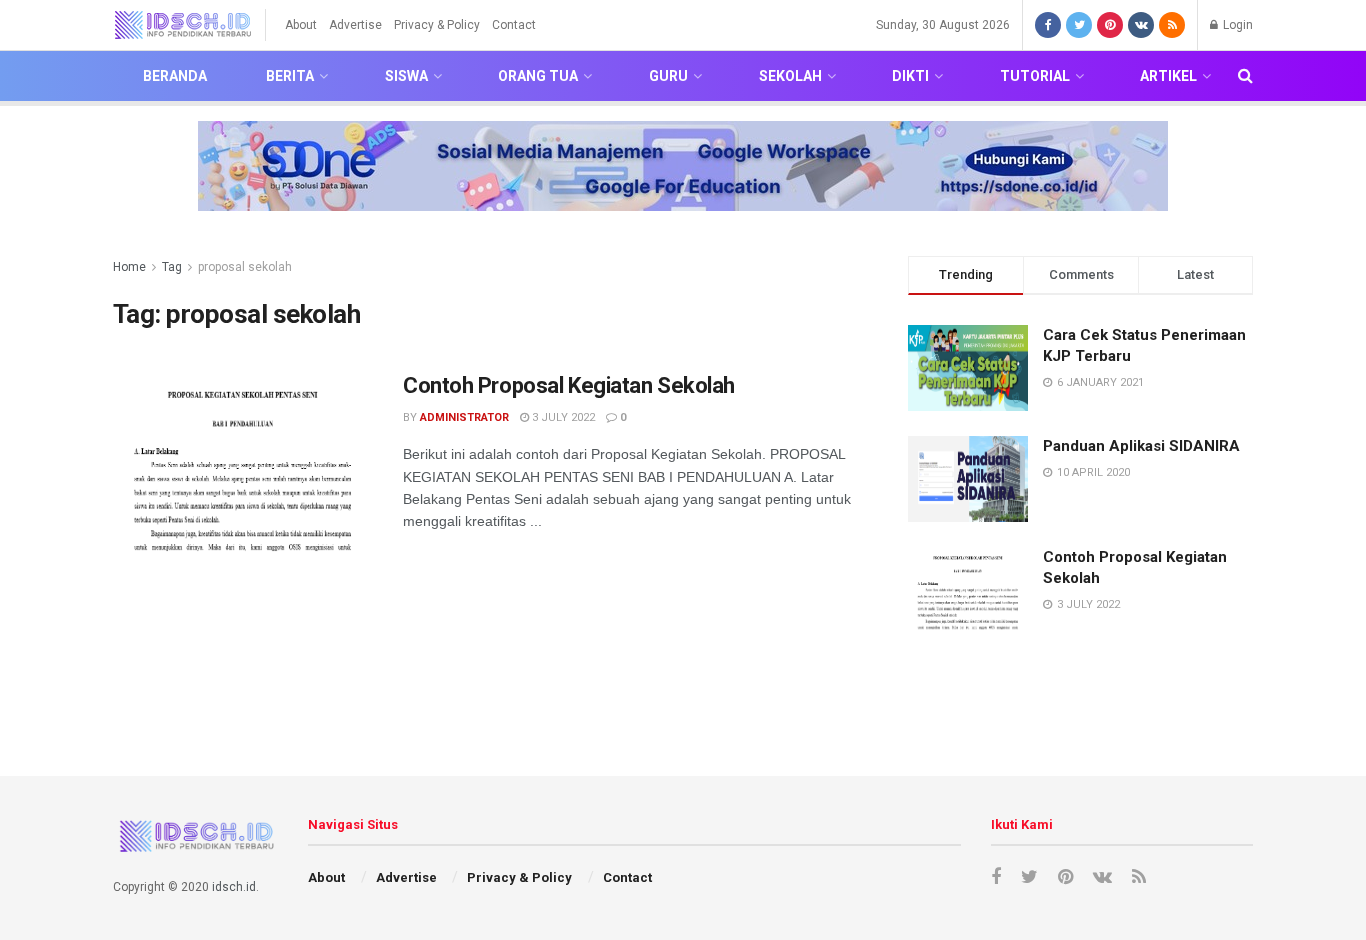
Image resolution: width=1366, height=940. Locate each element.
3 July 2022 (562, 417)
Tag (172, 267)
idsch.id (234, 887)
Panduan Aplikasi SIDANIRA (1141, 446)
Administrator (464, 417)
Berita (290, 76)
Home (129, 267)
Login (1236, 25)
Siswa (406, 76)
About (301, 25)
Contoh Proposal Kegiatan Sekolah (569, 385)
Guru (668, 76)
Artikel (1168, 76)
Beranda (175, 76)
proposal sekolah (245, 267)
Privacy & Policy (437, 25)
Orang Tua (538, 76)
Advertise (355, 25)
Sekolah (790, 76)
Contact (514, 25)
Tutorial (1035, 76)
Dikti (910, 76)
